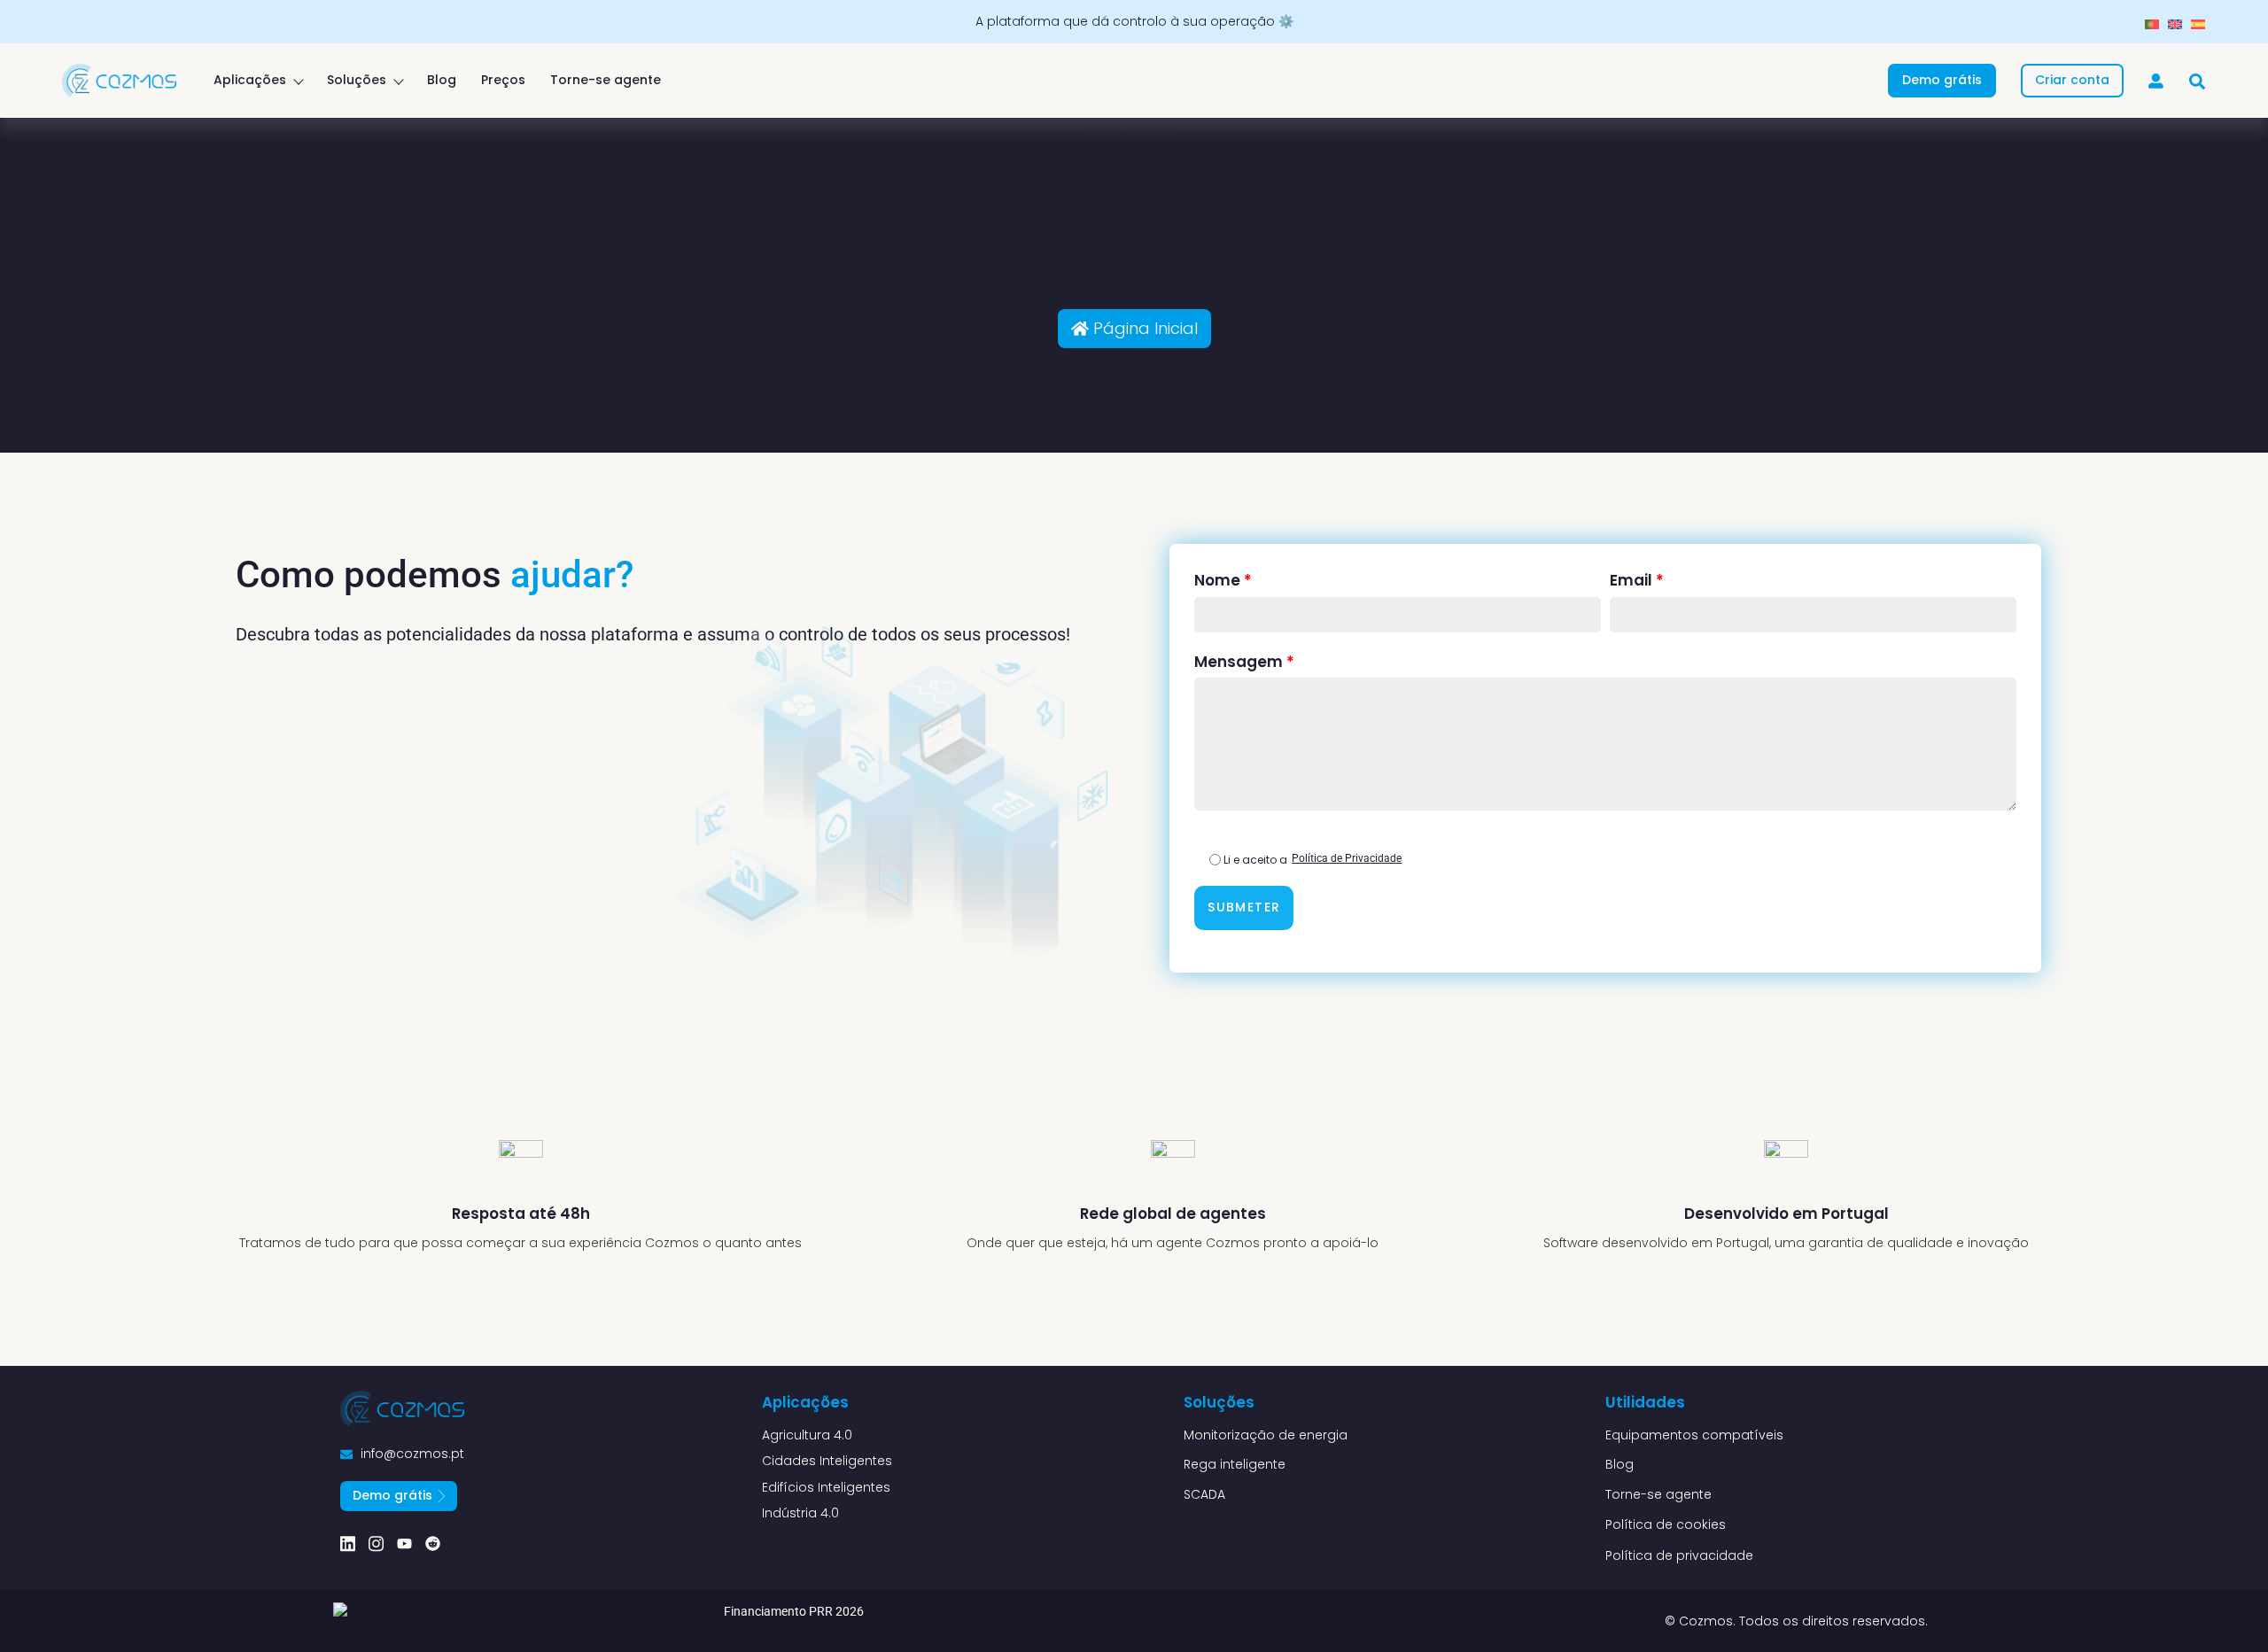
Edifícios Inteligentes (826, 1488)
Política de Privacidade (1347, 858)
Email (1637, 580)
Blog (442, 80)
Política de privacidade (1679, 1555)
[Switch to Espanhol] (2198, 24)
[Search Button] (2197, 74)
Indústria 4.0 (800, 1513)
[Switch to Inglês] (2175, 24)
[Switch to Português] (2152, 24)
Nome (1223, 580)
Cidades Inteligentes (827, 1461)
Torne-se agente (606, 80)
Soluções (357, 80)
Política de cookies (1666, 1524)
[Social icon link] (348, 1543)
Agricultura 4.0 (807, 1435)
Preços (503, 80)
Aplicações (250, 80)
